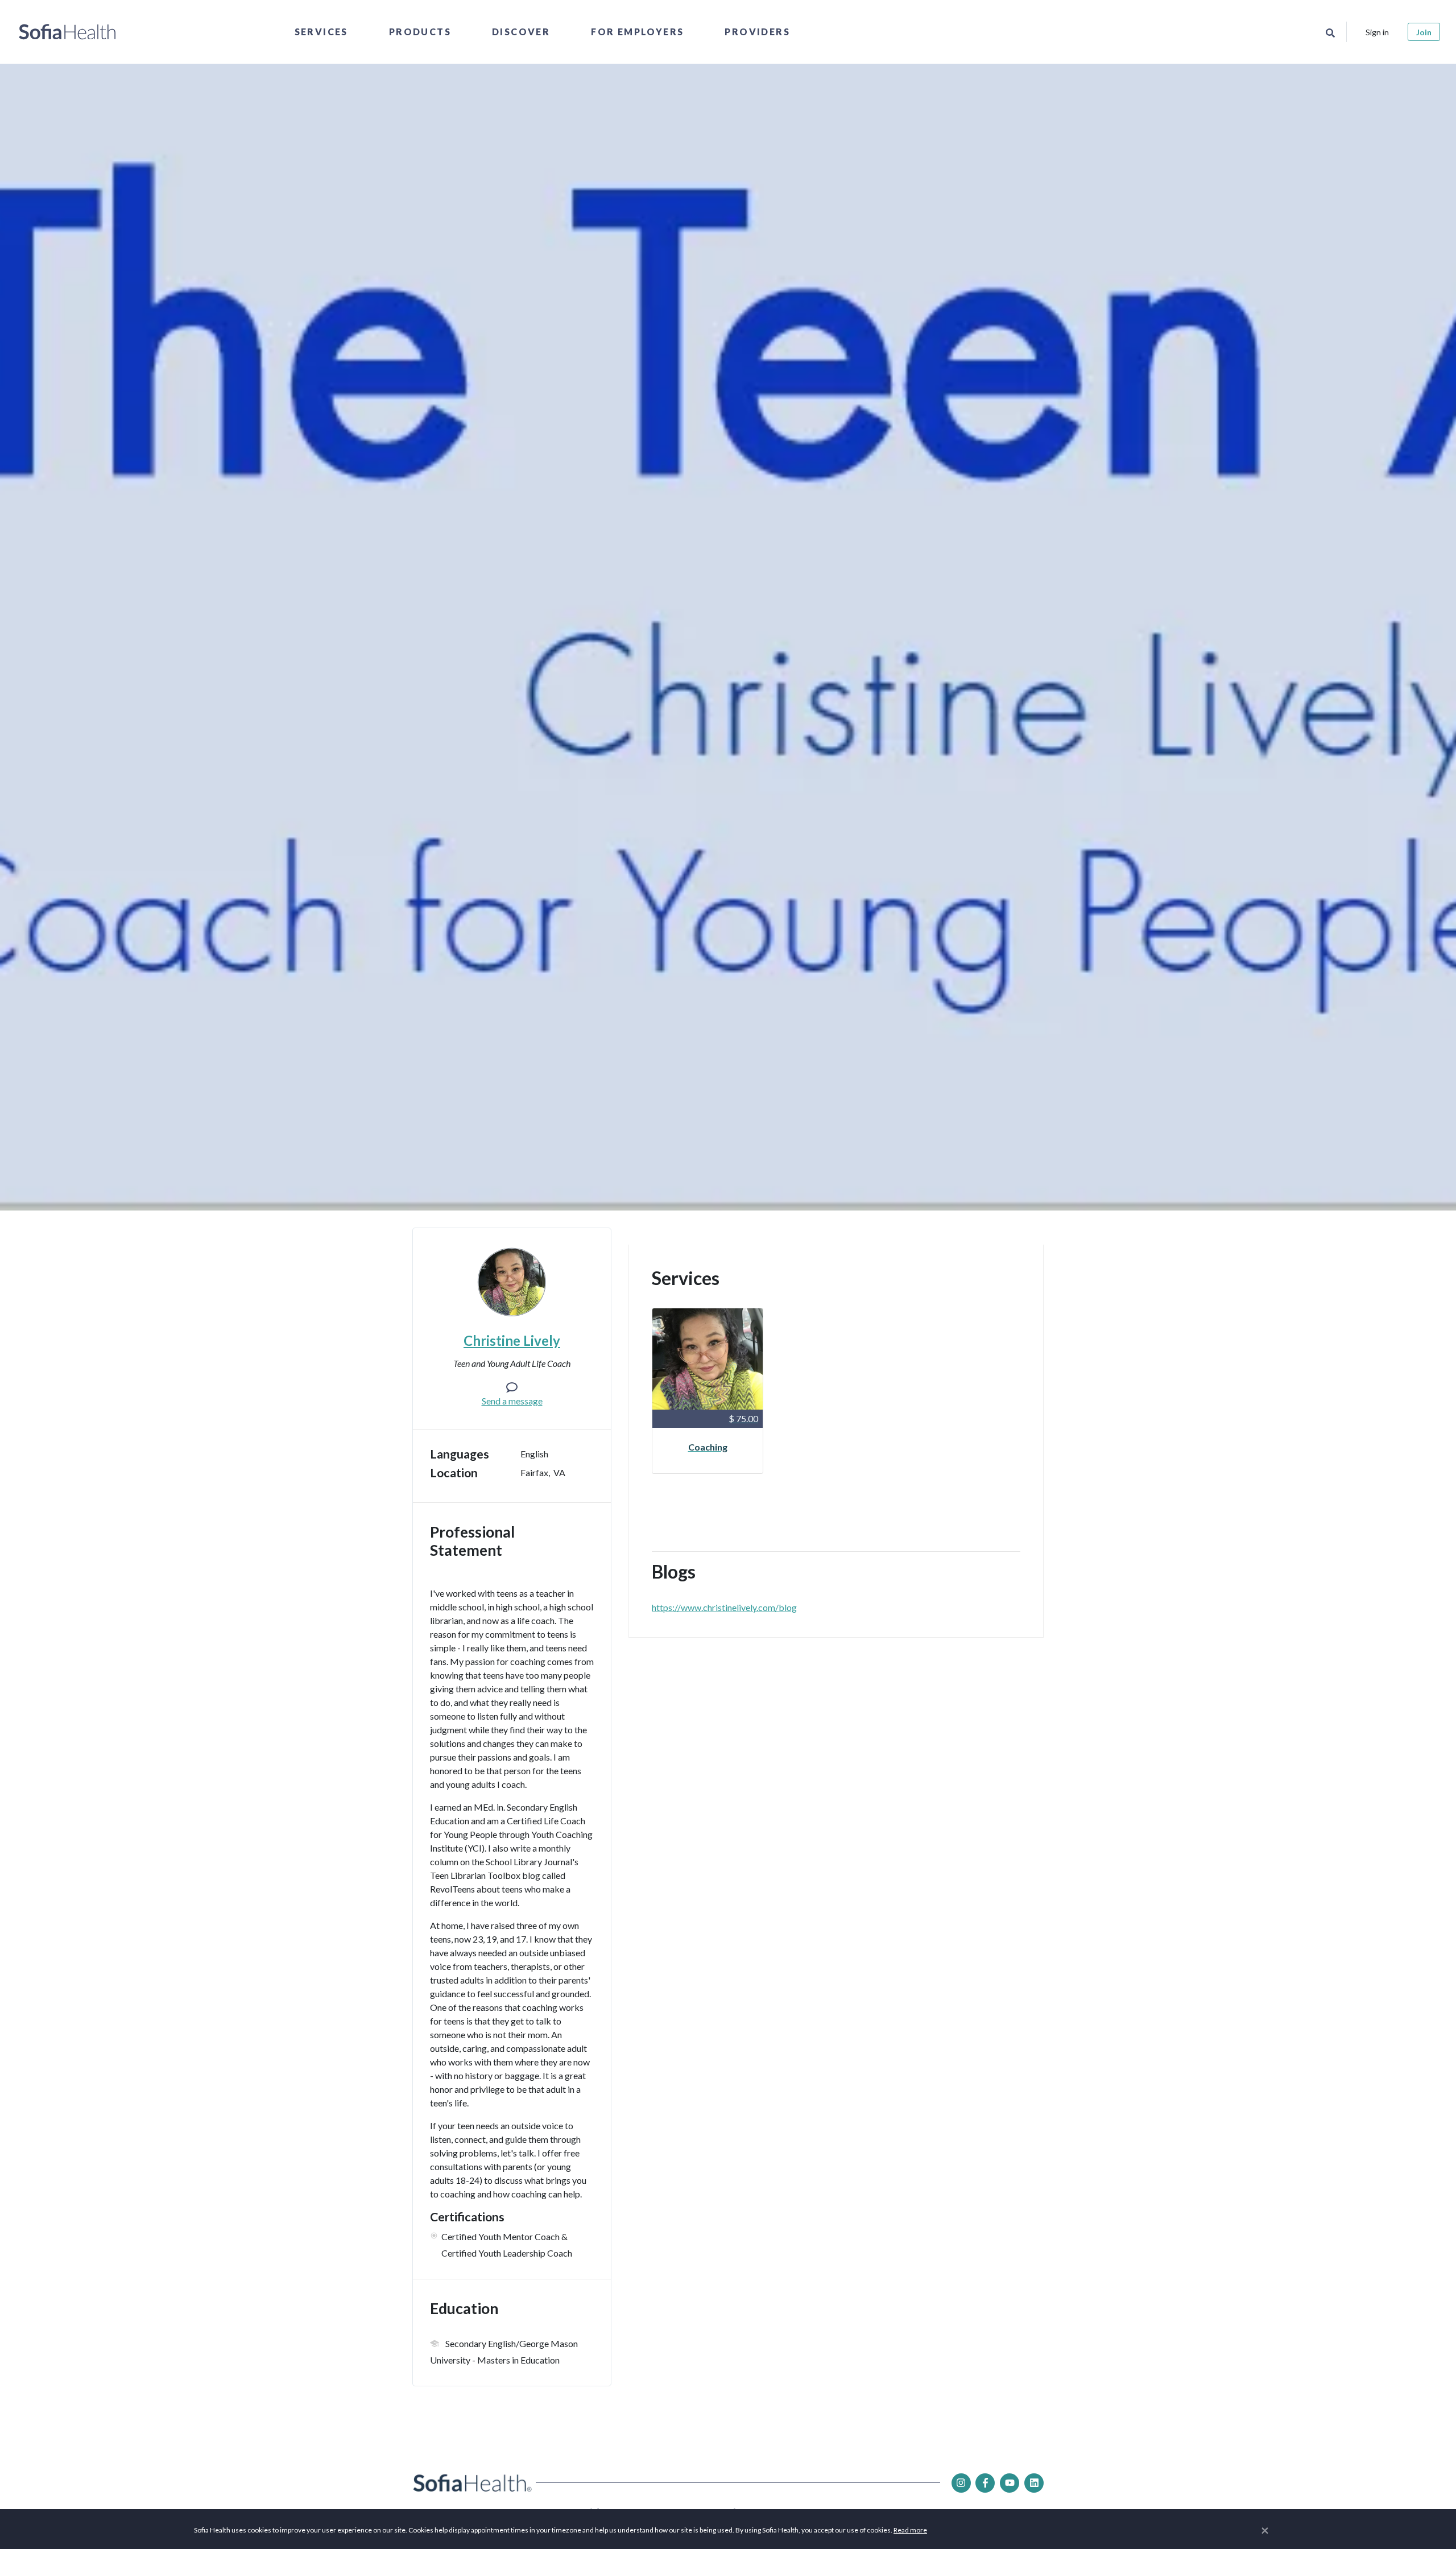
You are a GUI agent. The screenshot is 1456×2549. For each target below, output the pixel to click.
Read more (910, 2530)
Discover (521, 32)
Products (420, 32)
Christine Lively (512, 1340)
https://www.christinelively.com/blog (724, 1607)
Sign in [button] (1377, 32)
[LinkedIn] (1034, 2483)
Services (321, 32)
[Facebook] (985, 2483)
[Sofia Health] (67, 32)
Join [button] (1424, 32)
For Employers (637, 32)
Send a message (512, 1401)
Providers (757, 32)
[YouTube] (1010, 2483)
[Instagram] (961, 2483)
